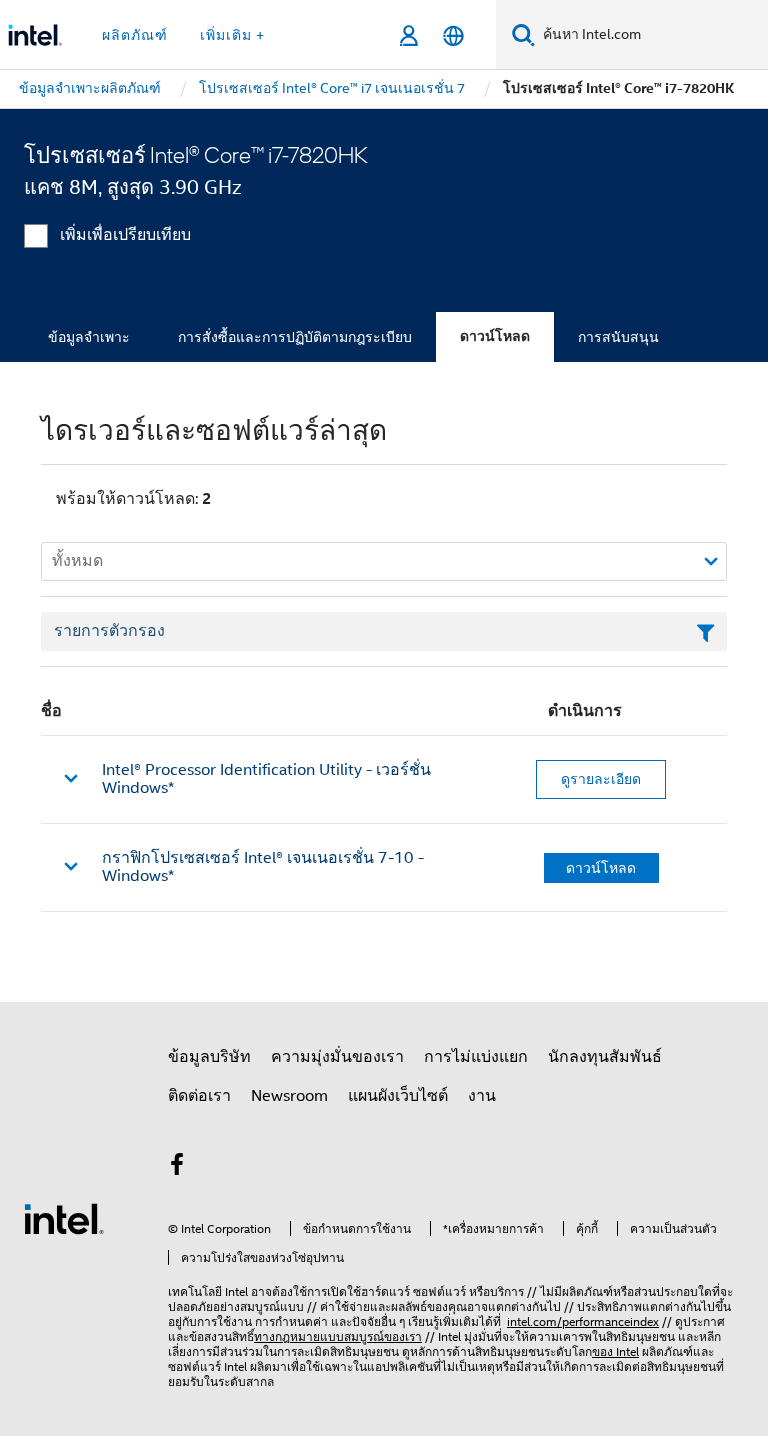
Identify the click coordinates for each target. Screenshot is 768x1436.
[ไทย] (453, 35)
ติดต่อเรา (199, 1096)
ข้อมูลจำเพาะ (89, 337)
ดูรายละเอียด (601, 779)
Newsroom (289, 1096)
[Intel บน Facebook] (177, 1168)
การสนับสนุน (618, 337)
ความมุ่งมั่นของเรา (337, 1057)
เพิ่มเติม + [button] (232, 35)
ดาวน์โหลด (495, 336)
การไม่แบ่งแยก (476, 1057)
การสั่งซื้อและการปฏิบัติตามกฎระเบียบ (295, 337)
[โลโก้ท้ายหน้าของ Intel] (64, 1218)
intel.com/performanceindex (583, 1321)
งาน (482, 1096)
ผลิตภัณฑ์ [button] (135, 35)
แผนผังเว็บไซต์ (398, 1096)
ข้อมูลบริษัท (209, 1057)
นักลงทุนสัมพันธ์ (605, 1057)
